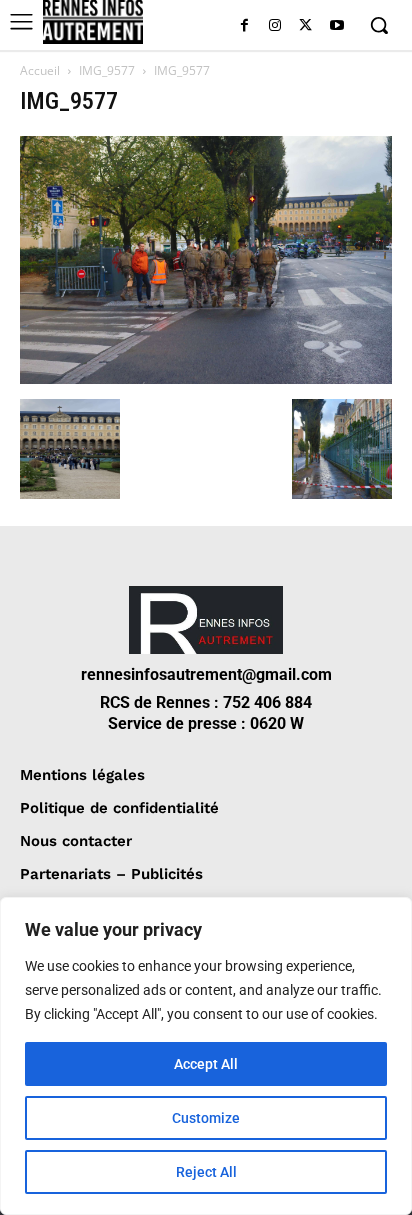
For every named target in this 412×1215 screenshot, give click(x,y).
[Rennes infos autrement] (93, 22)
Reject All (206, 1172)
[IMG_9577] (206, 378)
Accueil (40, 70)
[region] (206, 1056)
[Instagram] (275, 26)
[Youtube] (336, 26)
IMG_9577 (107, 70)
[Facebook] (244, 26)
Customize (206, 1118)
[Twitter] (305, 26)
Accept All (206, 1064)
